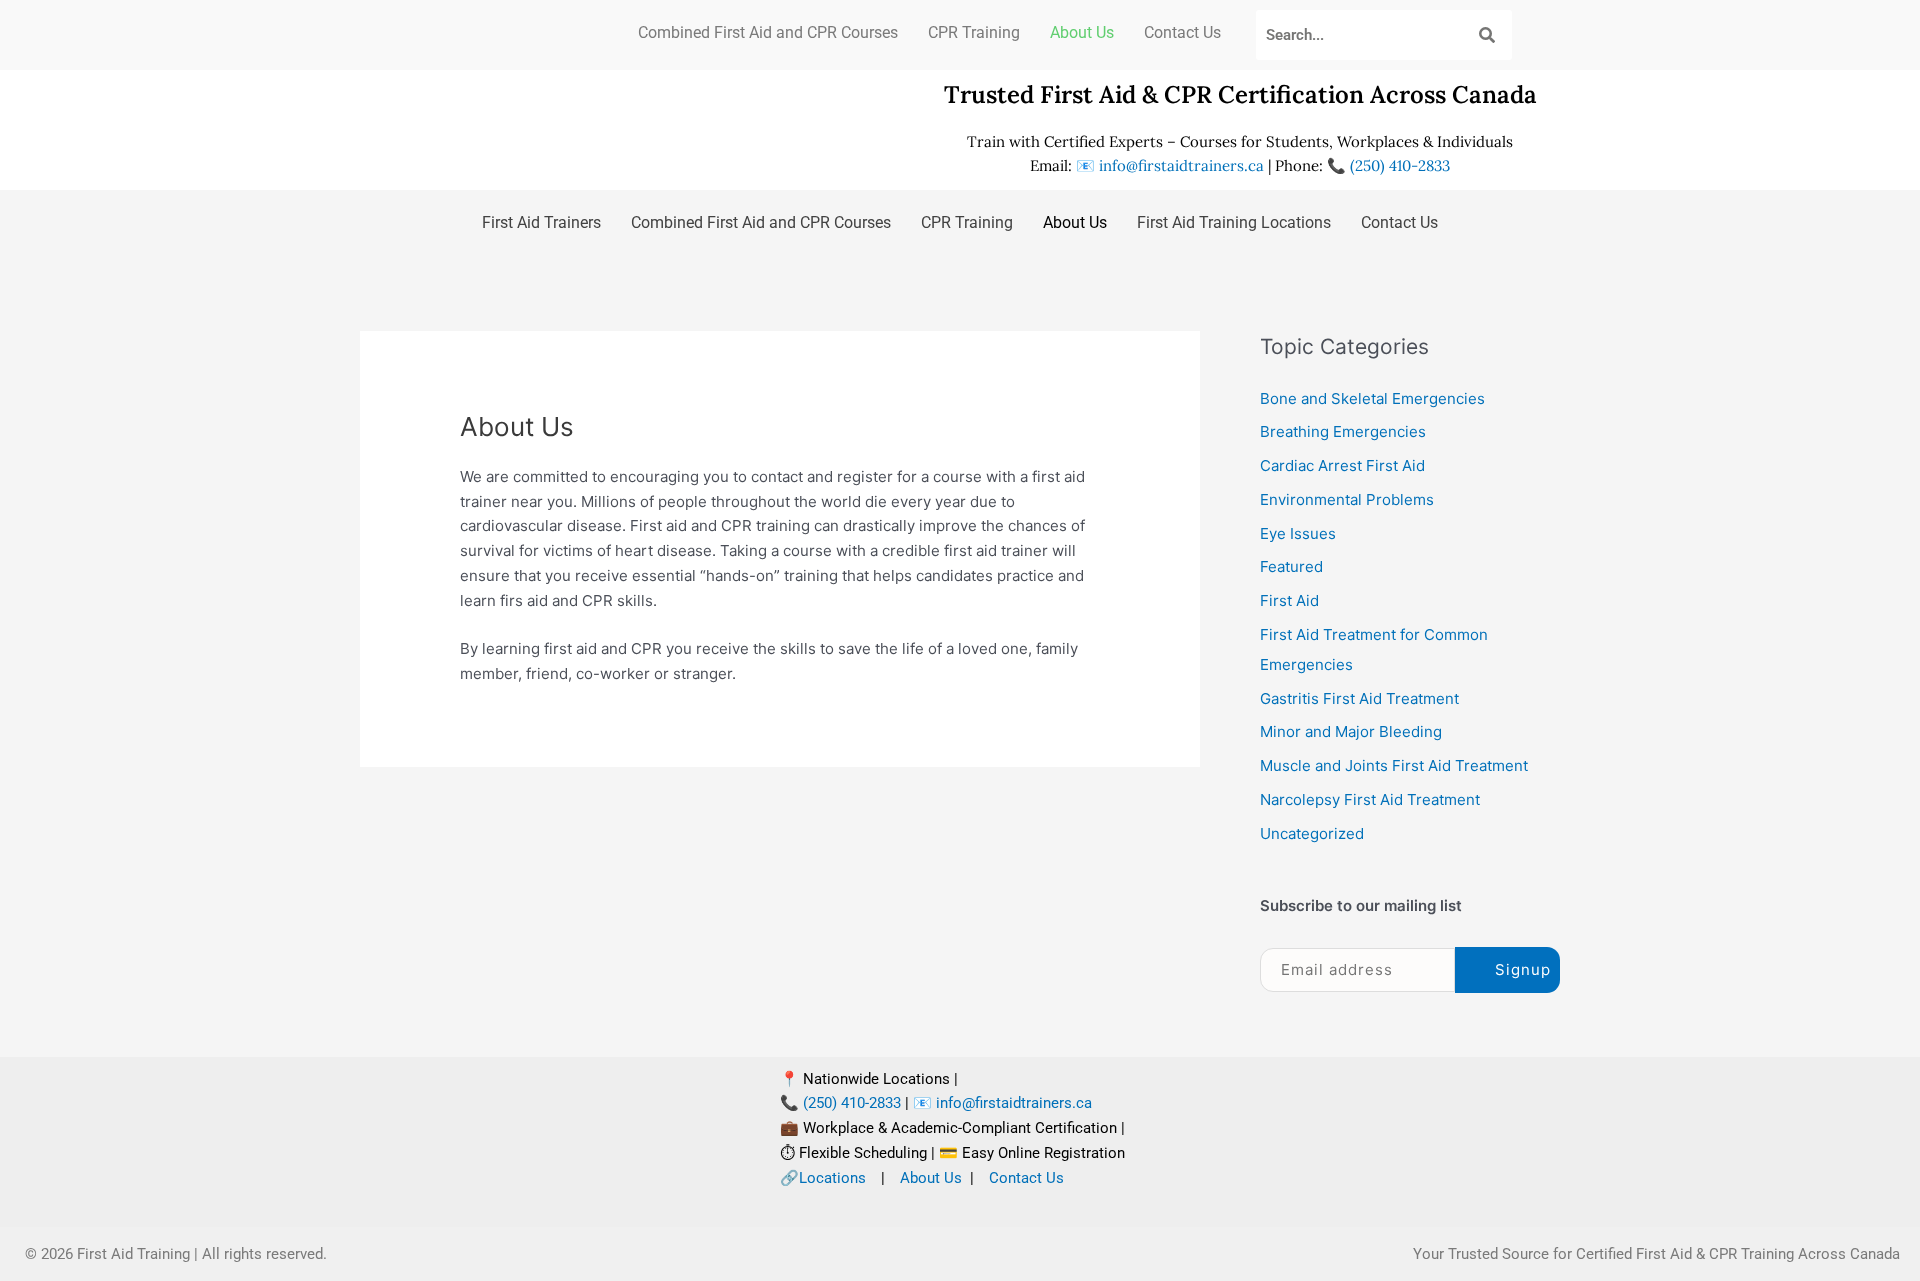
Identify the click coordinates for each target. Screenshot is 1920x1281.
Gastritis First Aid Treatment (1359, 698)
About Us (1082, 32)
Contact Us (1182, 32)
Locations (832, 1178)
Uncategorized (1312, 833)
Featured (1291, 566)
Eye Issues (1298, 533)
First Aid (1289, 600)
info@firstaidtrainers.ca (1181, 165)
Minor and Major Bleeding (1351, 731)
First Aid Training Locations (1234, 222)
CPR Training (974, 32)
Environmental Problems (1347, 499)
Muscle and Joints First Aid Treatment (1394, 765)
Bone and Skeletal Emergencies (1372, 398)
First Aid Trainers (541, 222)
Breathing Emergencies (1343, 431)
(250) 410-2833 (1398, 165)
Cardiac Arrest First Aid (1342, 465)
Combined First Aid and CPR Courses (768, 32)
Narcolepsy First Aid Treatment (1370, 799)
